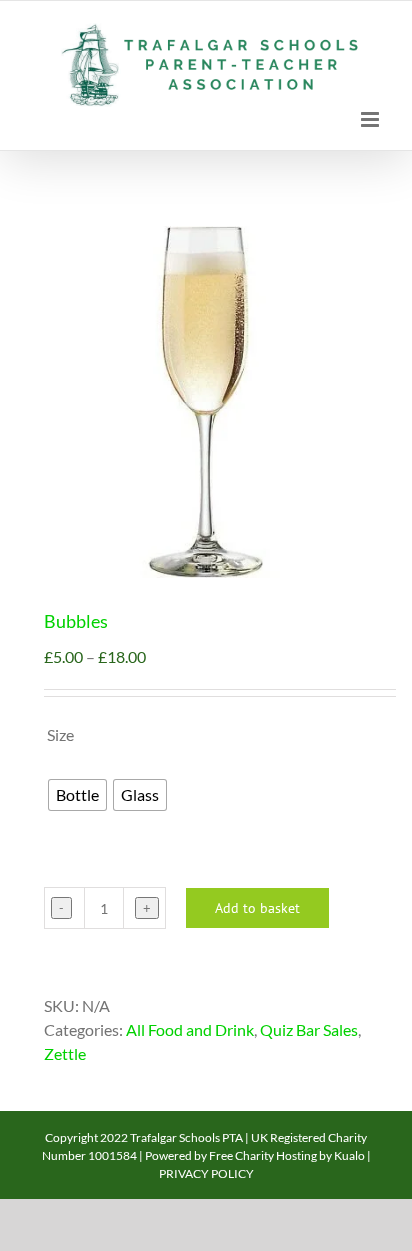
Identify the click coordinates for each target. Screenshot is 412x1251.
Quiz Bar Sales (309, 1029)
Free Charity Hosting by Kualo (287, 1155)
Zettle (65, 1053)
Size (60, 734)
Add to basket (257, 908)
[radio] (77, 795)
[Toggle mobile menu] (371, 119)
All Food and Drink (190, 1029)
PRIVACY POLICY (206, 1173)
